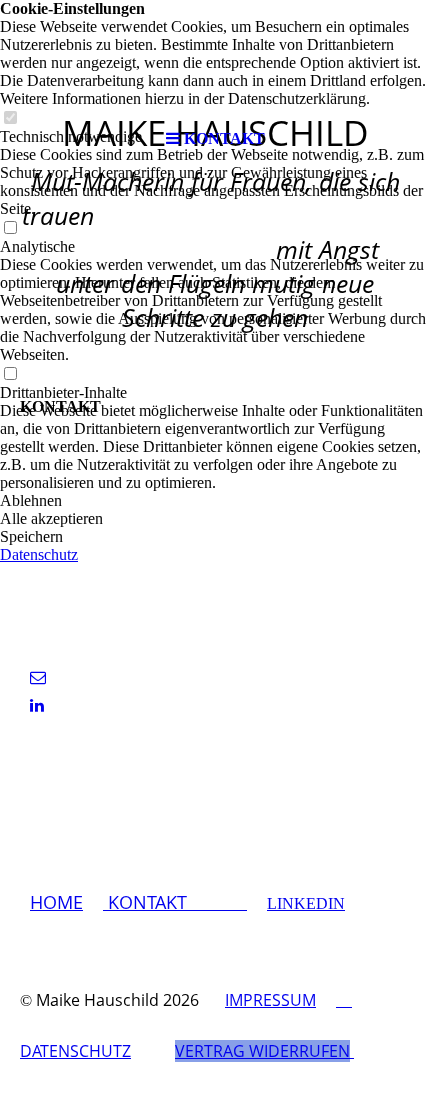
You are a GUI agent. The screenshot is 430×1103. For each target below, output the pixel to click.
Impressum (270, 1000)
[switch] (10, 228)
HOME (56, 902)
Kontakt (175, 902)
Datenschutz (39, 554)
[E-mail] (38, 677)
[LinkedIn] (37, 705)
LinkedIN (306, 903)
